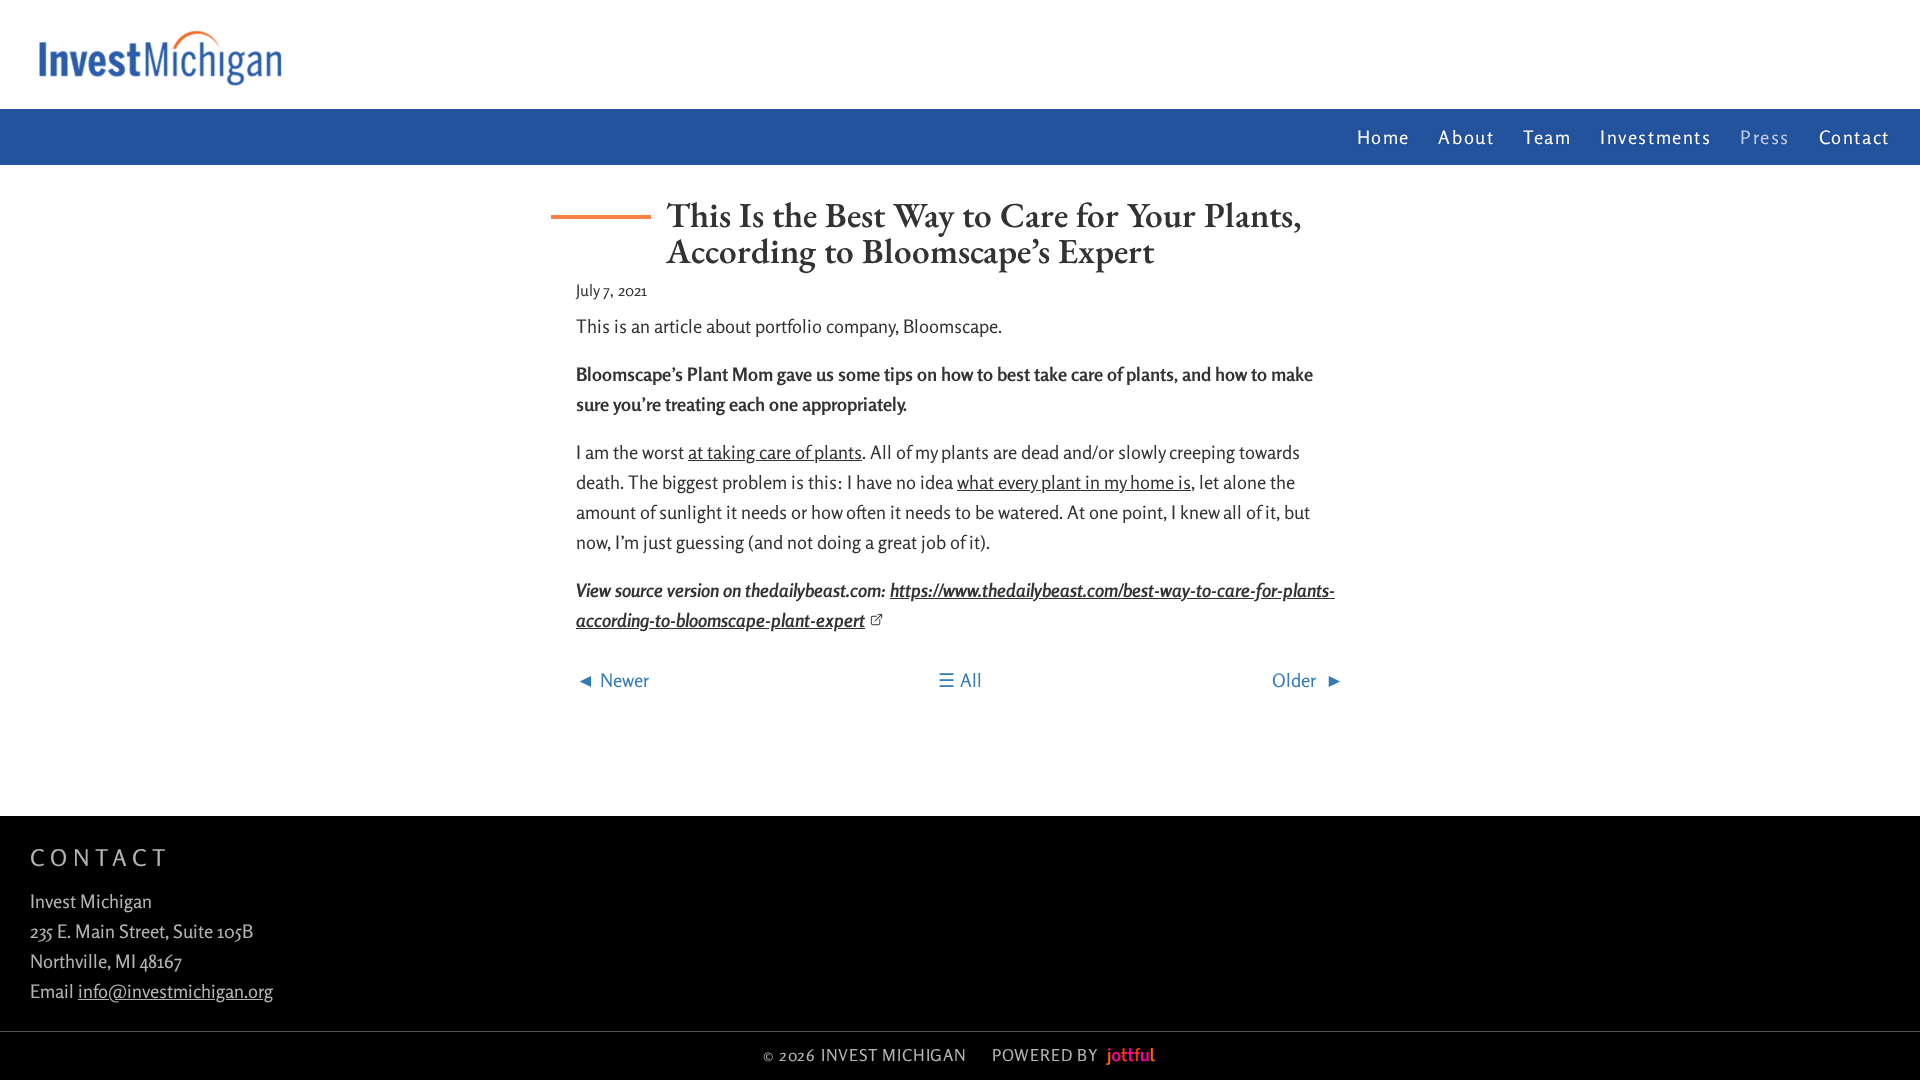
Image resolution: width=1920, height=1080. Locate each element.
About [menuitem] (1466, 137)
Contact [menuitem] (1854, 137)
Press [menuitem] (1765, 137)
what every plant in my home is (1074, 482)
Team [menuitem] (1547, 137)
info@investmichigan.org (175, 991)
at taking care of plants (775, 452)
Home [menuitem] (1383, 137)
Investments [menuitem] (1656, 137)
